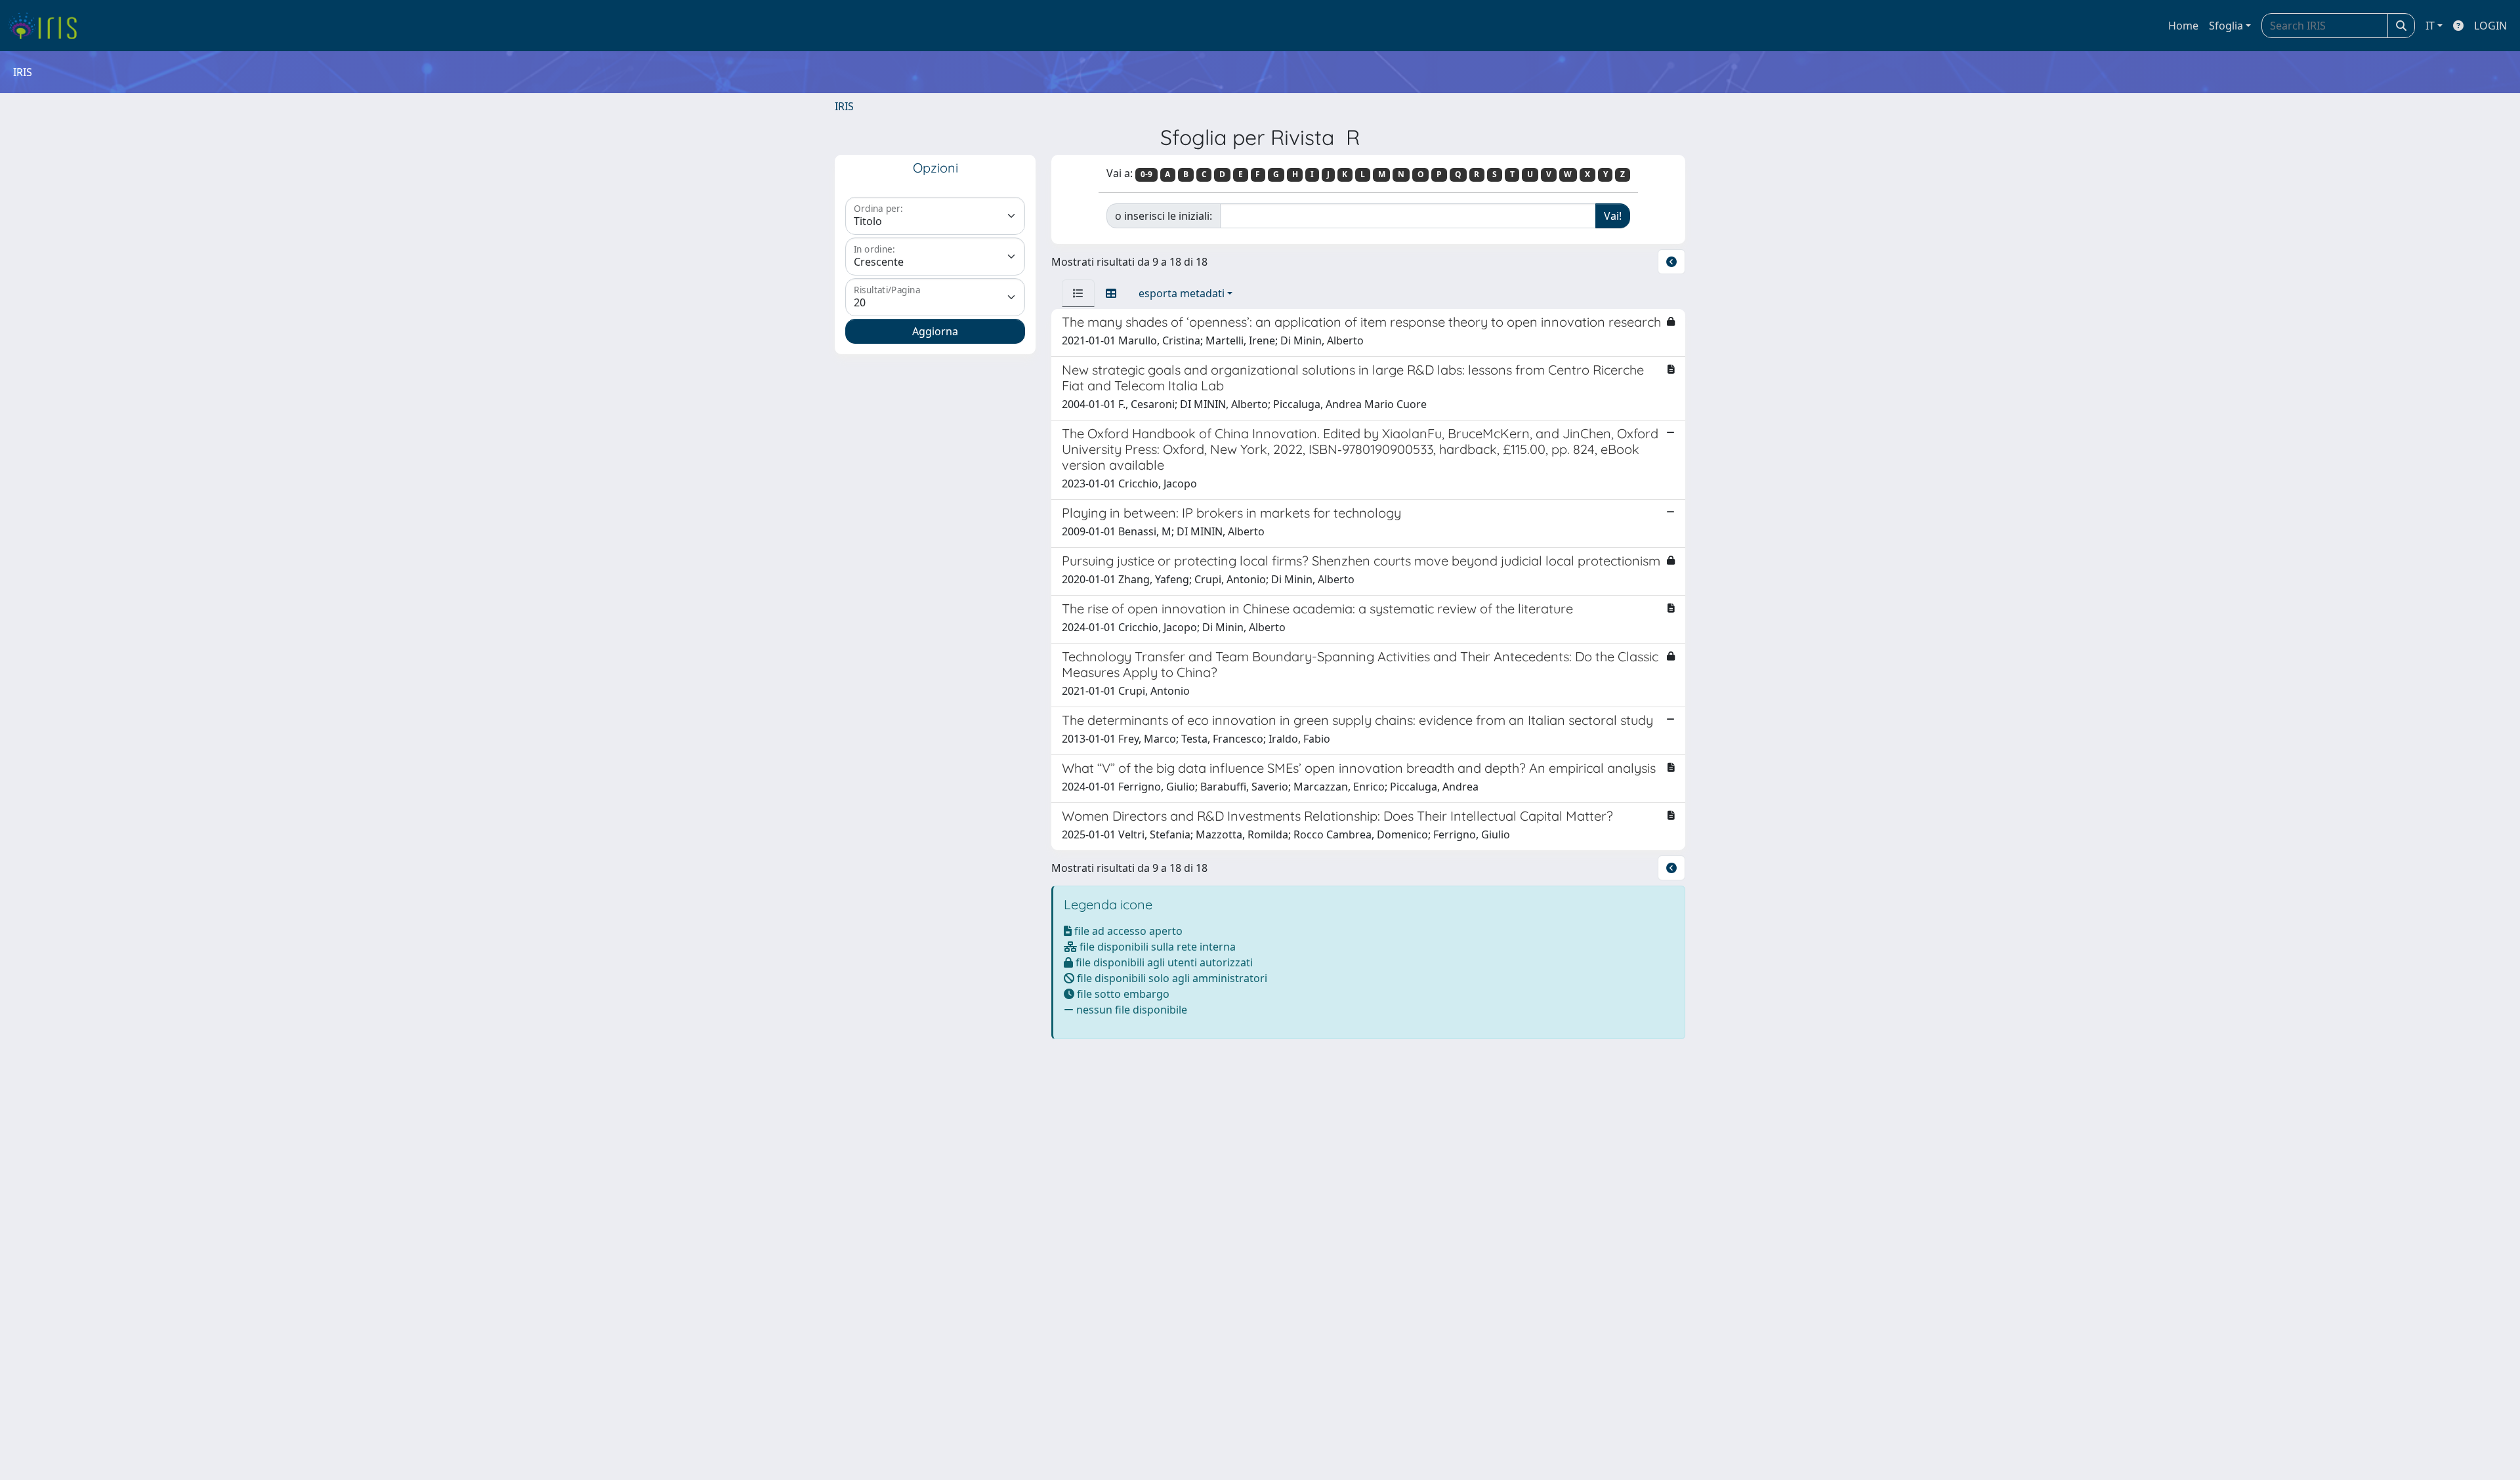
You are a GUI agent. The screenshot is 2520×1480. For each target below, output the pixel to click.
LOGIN (2490, 26)
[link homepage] (48, 26)
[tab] (1078, 293)
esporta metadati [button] (1182, 293)
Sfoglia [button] (2226, 26)
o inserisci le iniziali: (1164, 216)
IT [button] (2430, 26)
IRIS (844, 106)
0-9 (1146, 174)
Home (2183, 26)
